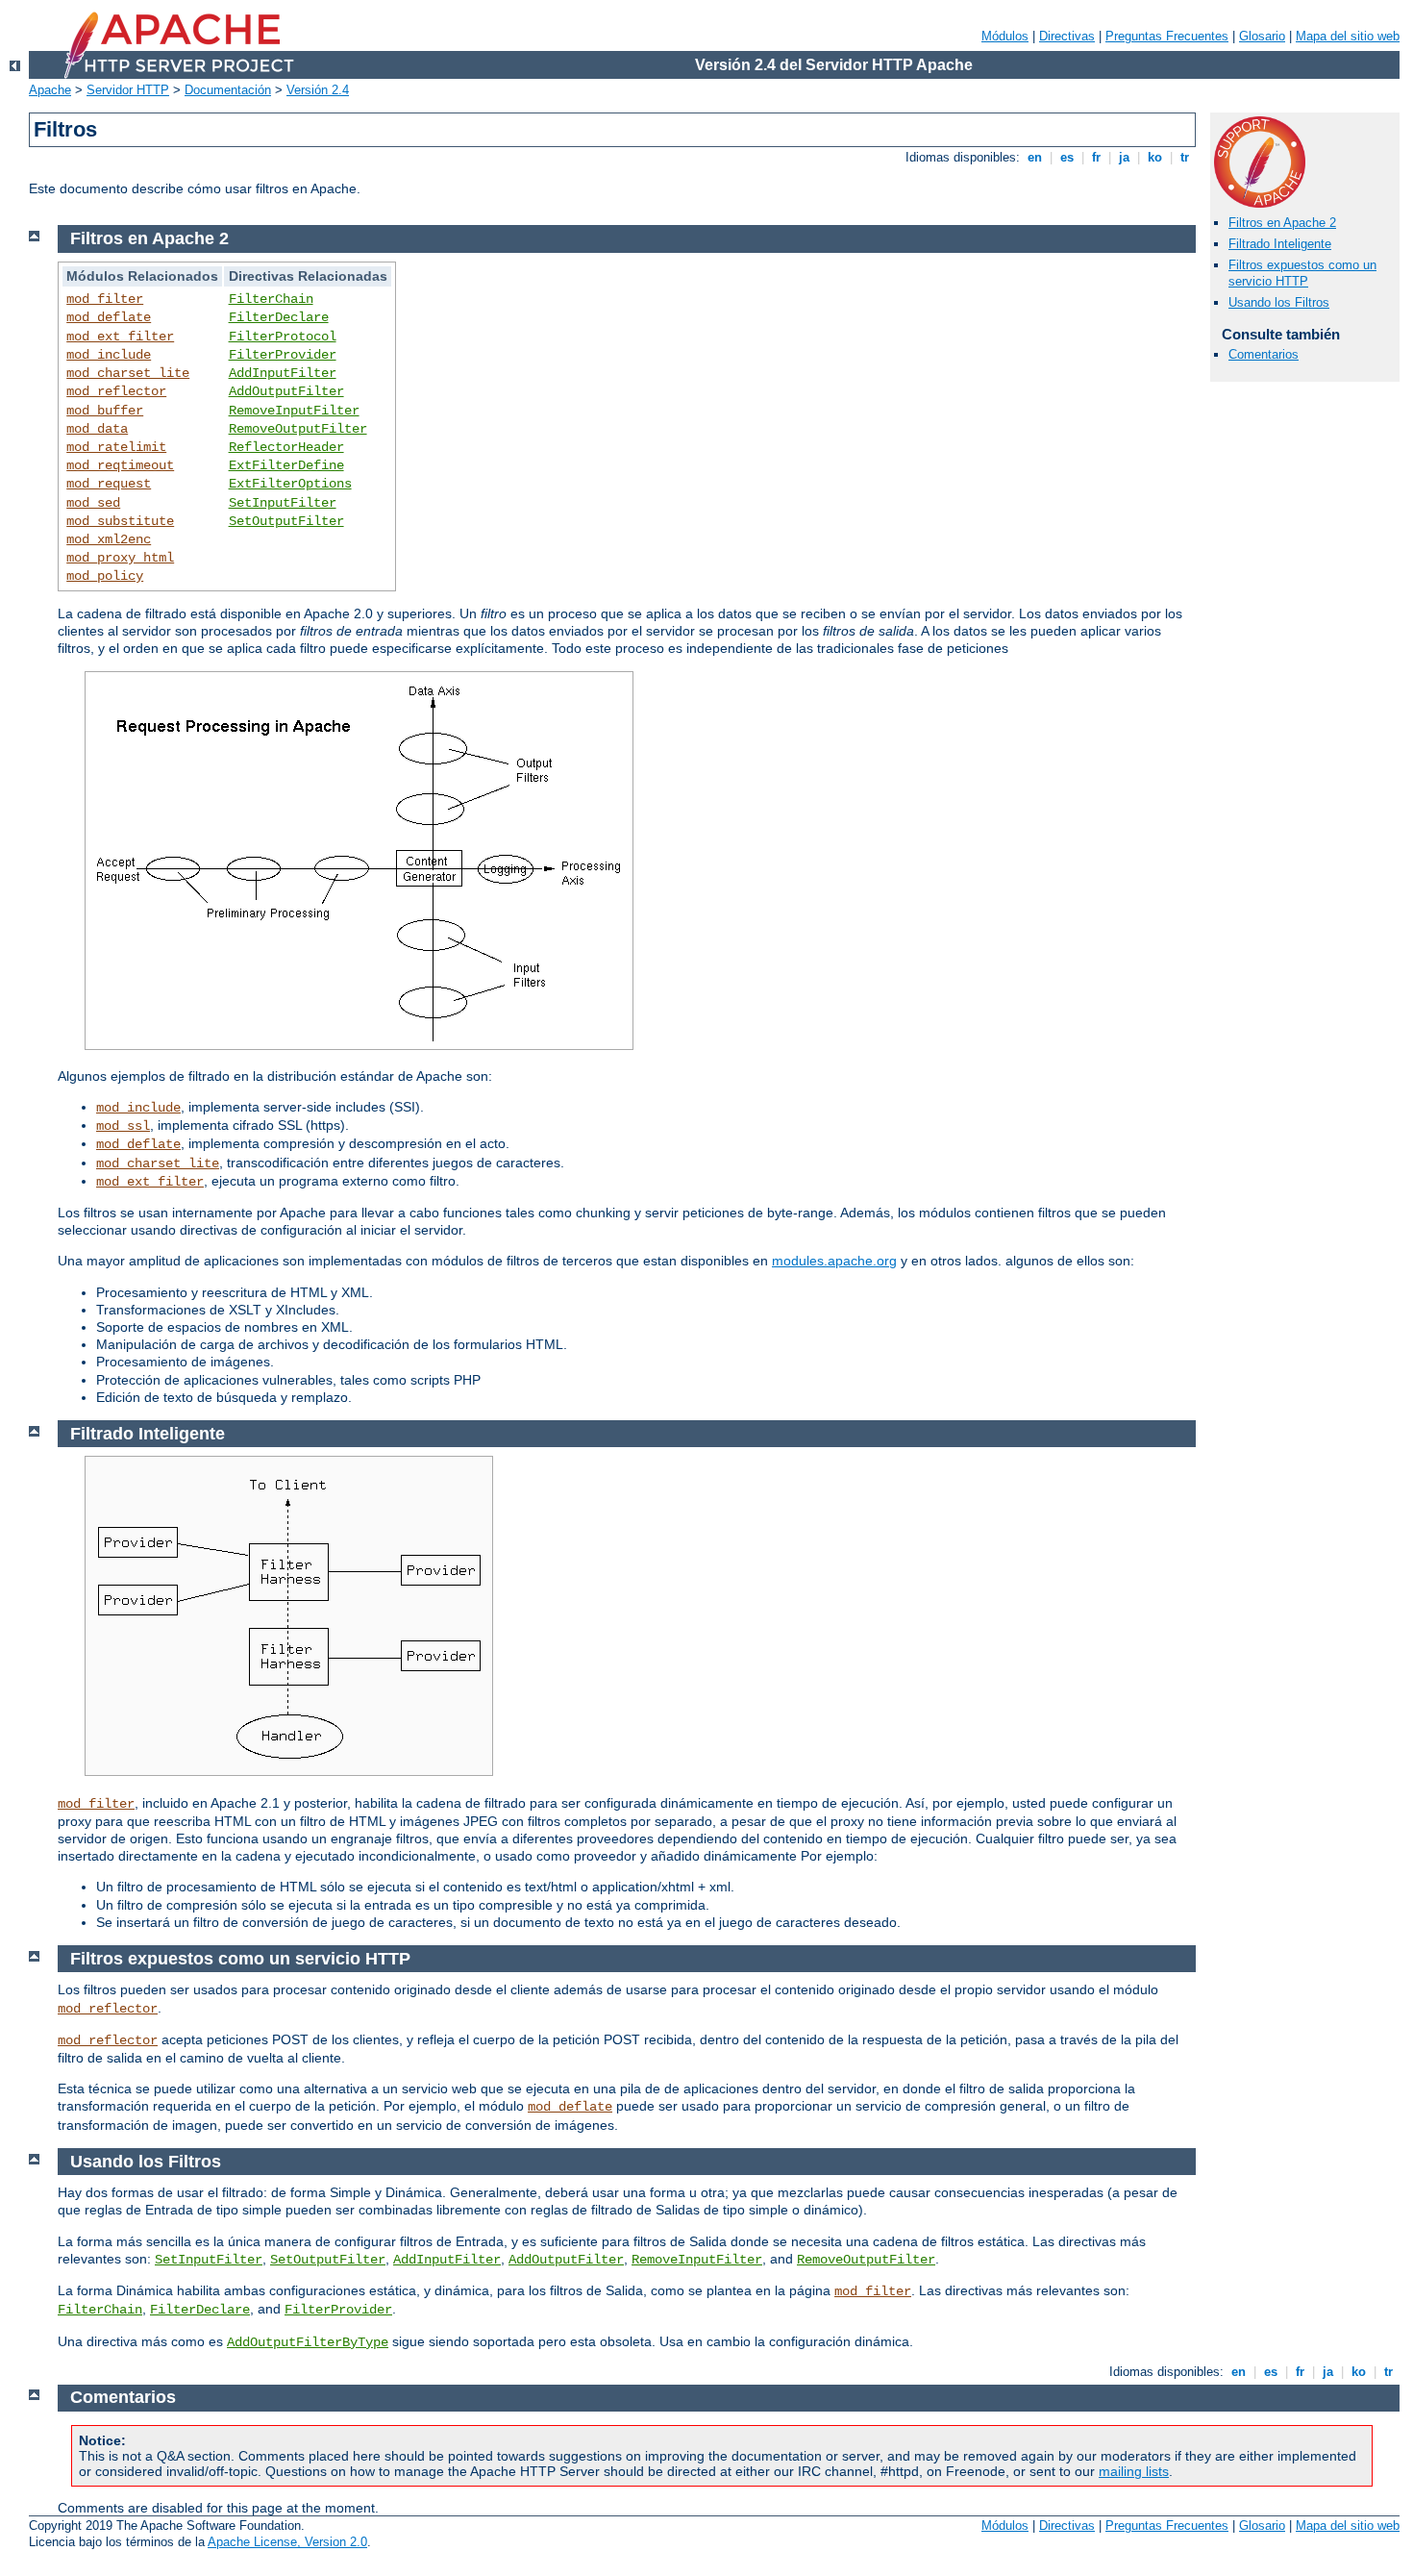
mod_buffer (105, 411)
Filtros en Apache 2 (1282, 223)
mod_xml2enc (109, 539)
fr (1096, 157)
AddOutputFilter (286, 391)
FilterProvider (283, 355)
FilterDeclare (279, 317)
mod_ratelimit (116, 447)
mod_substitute (120, 521)
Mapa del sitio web (1348, 36)
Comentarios (1264, 354)
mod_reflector (116, 391)
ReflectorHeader (286, 447)
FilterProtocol (283, 337)
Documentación (228, 90)
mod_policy (105, 576)
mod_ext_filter (120, 337)
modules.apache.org (834, 1261)
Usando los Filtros (1279, 302)
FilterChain (271, 299)
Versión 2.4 (318, 90)
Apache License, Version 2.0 (287, 2542)
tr (1185, 157)
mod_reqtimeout (120, 465)
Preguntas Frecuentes (1167, 36)
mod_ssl (123, 1126)
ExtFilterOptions (290, 484)
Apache (50, 90)
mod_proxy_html (120, 558)
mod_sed (93, 503)
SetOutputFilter (286, 521)
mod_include (109, 355)
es (1067, 157)
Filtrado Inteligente (1280, 244)
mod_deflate (109, 317)
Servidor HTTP (128, 90)
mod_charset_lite (128, 373)
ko (1155, 157)
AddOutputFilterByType (308, 2342)
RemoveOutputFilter (298, 429)
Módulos (1005, 36)
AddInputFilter (283, 373)
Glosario (1262, 36)
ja (1124, 157)
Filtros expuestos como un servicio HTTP (1302, 273)
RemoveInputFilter (294, 411)
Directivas (1067, 36)
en (1035, 157)
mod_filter (105, 299)
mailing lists (1134, 2471)
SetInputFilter (283, 503)
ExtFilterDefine (286, 465)
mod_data (97, 429)
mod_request (109, 484)
